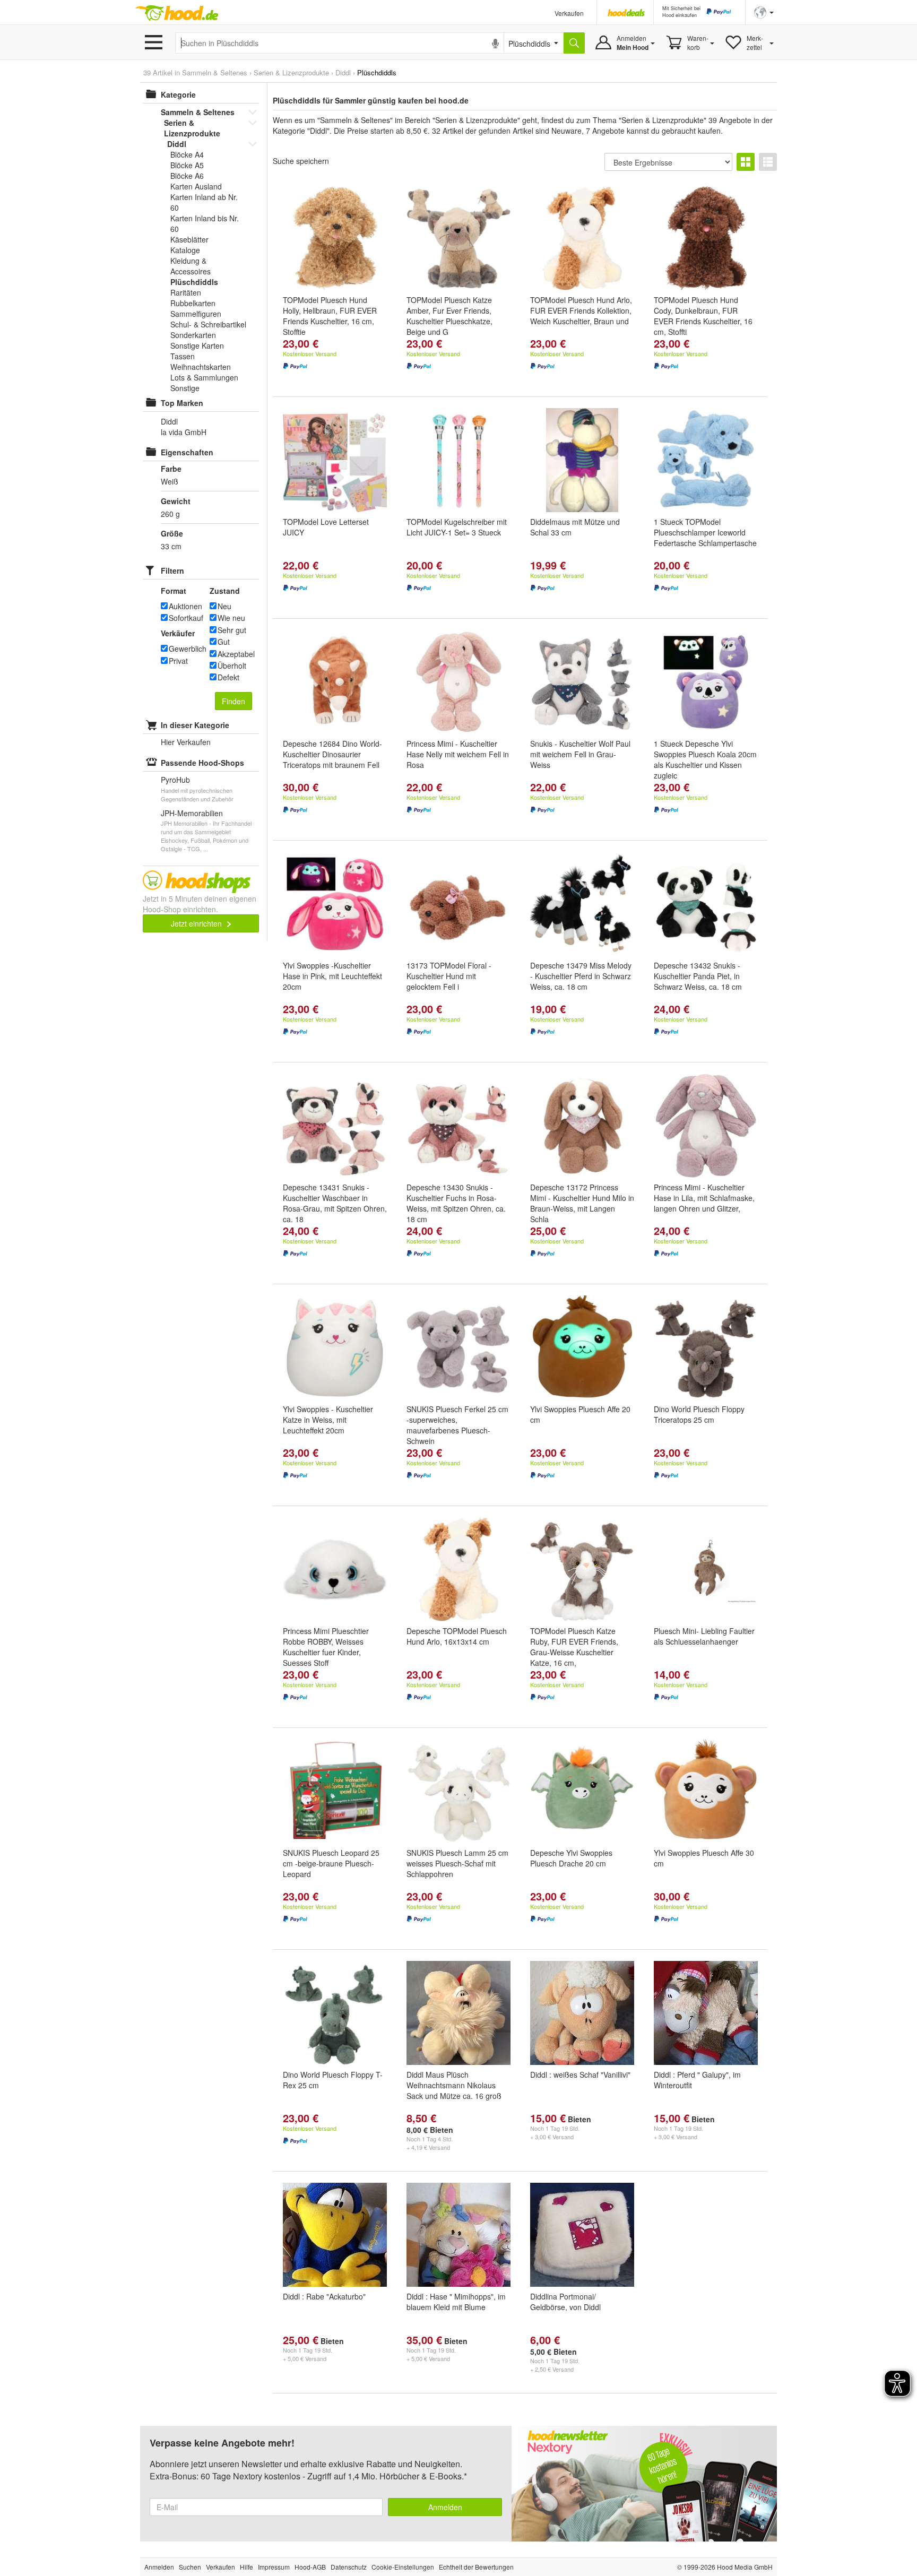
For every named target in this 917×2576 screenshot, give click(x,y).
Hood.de (177, 13)
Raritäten (186, 292)
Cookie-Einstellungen (403, 2567)
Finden (233, 701)
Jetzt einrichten (197, 923)
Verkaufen (569, 13)
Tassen (183, 356)
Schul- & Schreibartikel (208, 324)
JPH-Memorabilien (192, 813)
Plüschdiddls (194, 282)
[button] (764, 11)
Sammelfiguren (196, 314)
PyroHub (175, 780)
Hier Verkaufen (186, 742)
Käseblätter (189, 239)
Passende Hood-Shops (202, 763)
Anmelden (445, 2507)
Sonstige (185, 388)
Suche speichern (301, 161)
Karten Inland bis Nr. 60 (205, 223)
